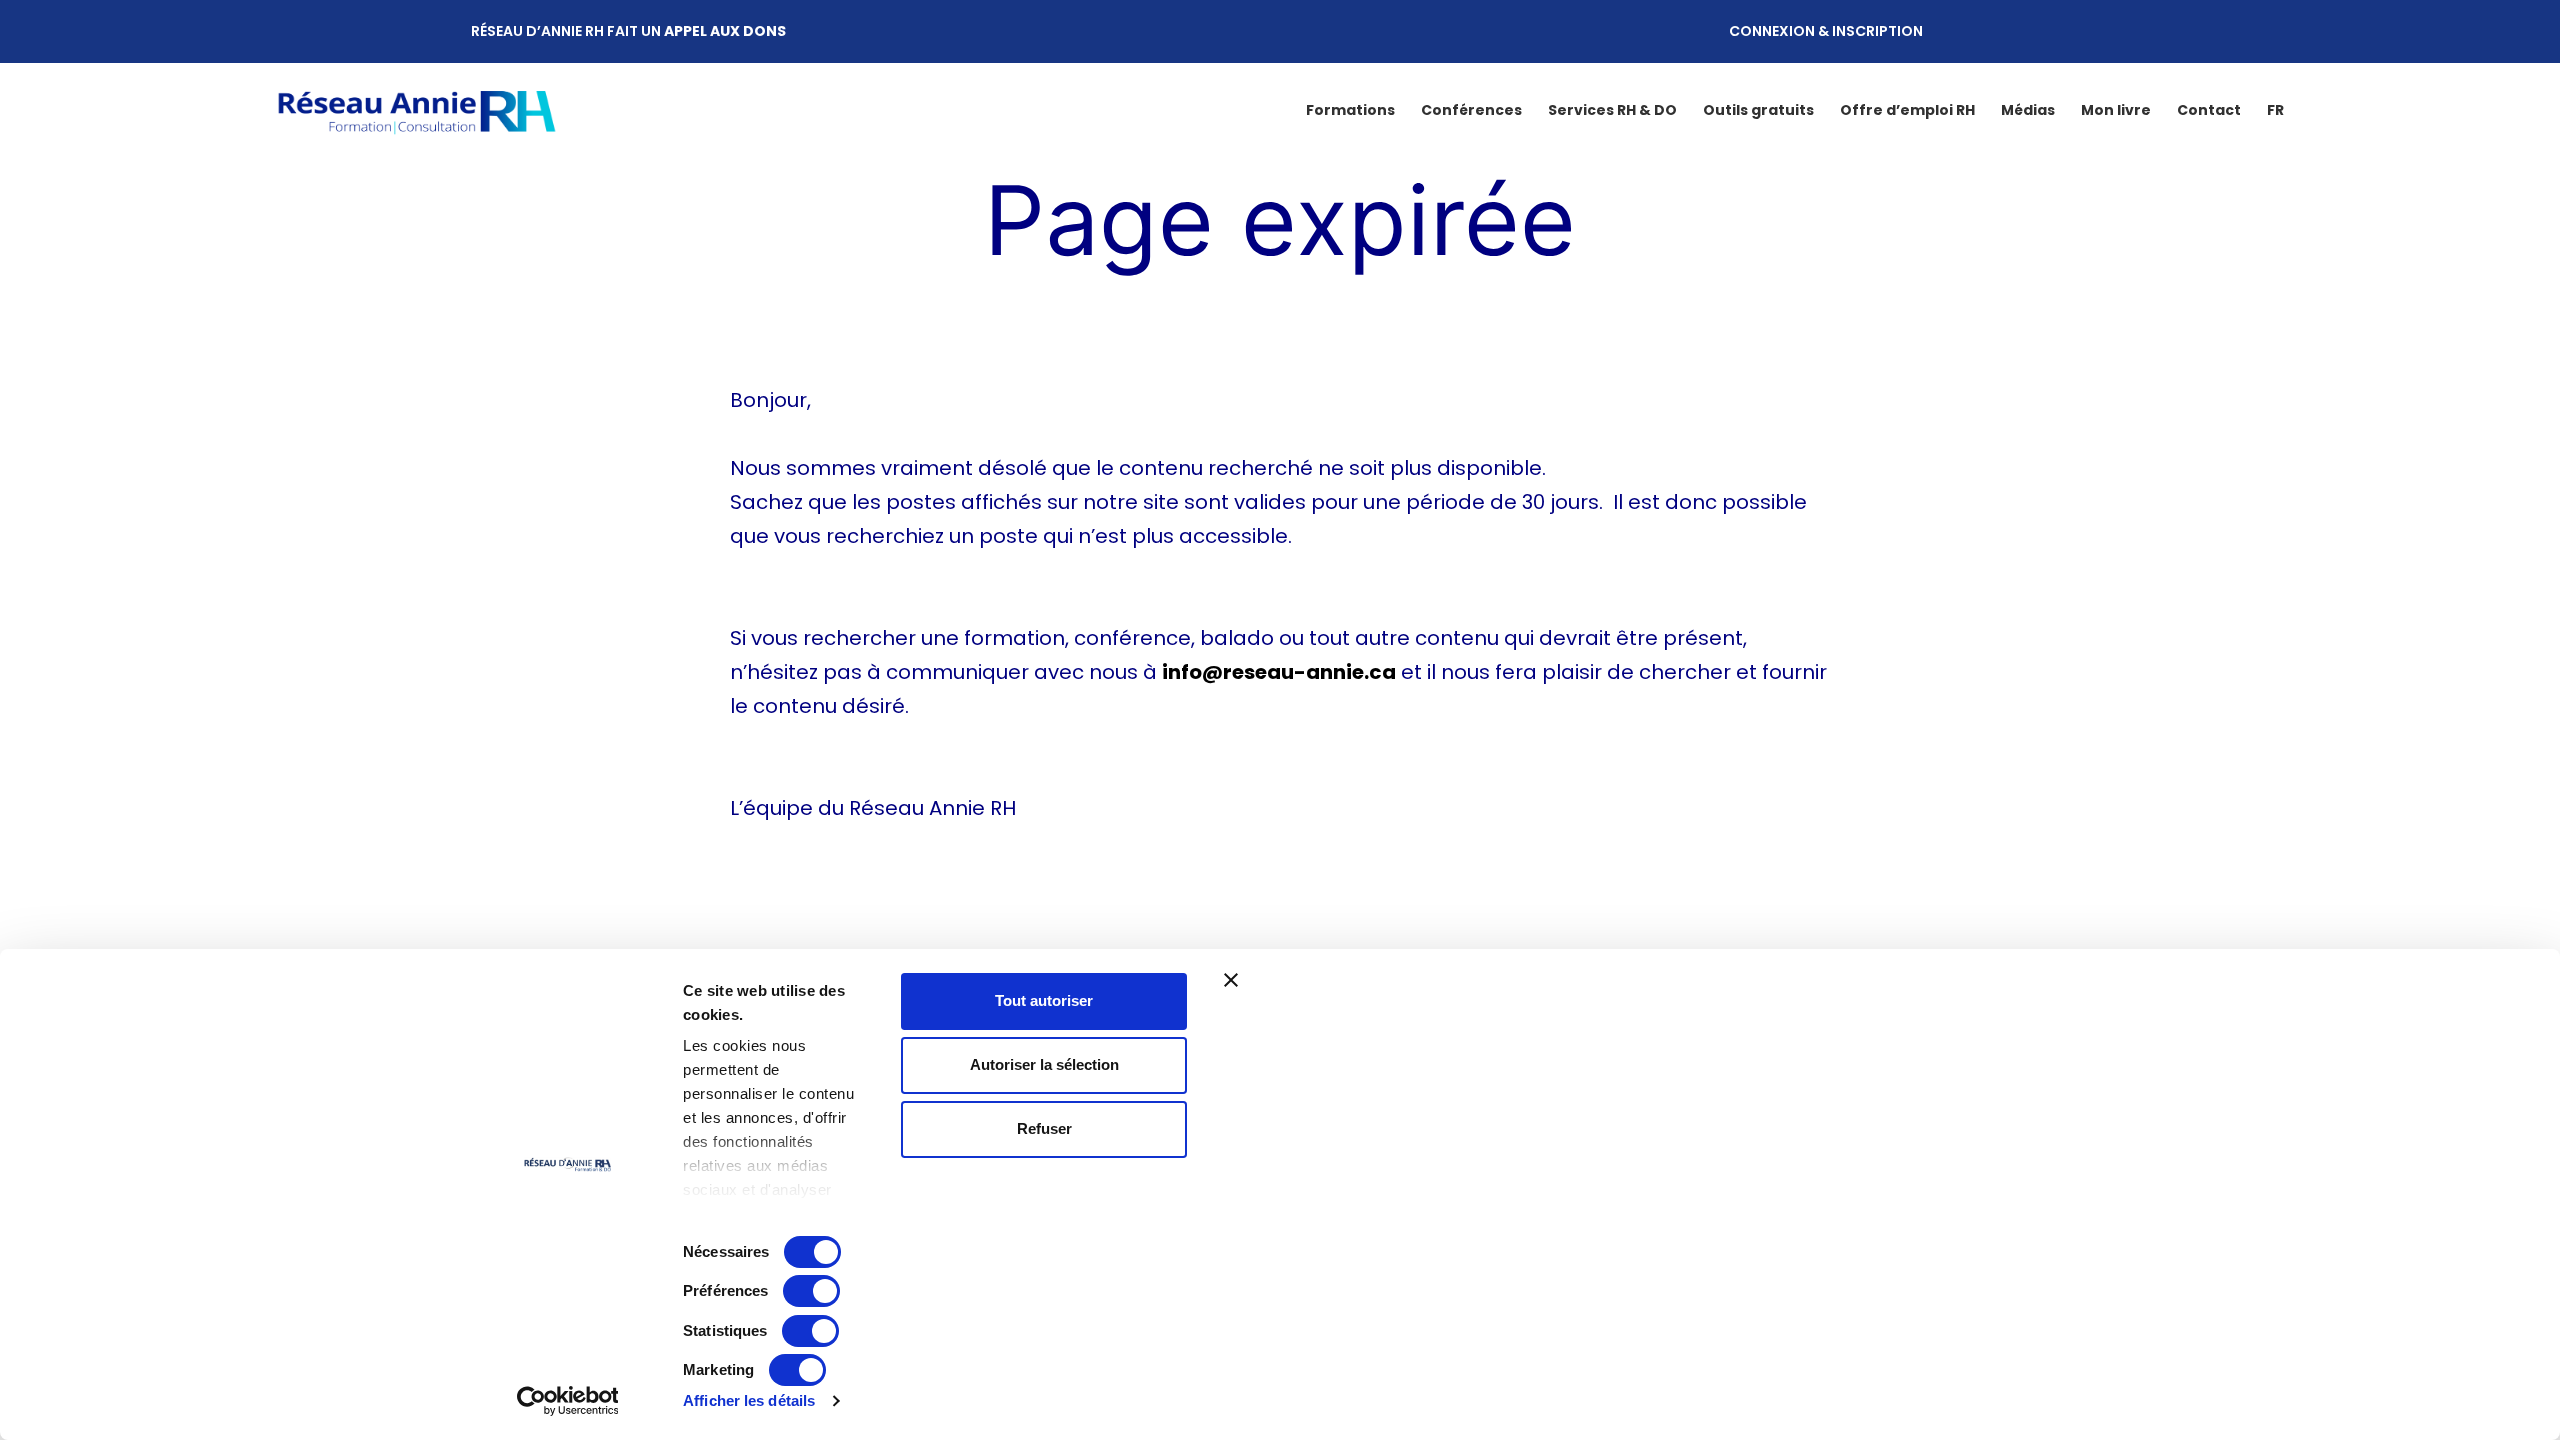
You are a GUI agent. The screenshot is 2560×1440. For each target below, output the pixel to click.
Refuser (1044, 1128)
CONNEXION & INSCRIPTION (1826, 31)
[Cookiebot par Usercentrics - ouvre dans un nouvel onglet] (567, 1401)
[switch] (811, 1291)
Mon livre (2116, 110)
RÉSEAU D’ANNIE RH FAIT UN (628, 31)
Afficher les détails (749, 1400)
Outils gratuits (1758, 110)
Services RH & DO (1612, 110)
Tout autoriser (1044, 1000)
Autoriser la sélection (1044, 1064)
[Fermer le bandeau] (1652, 980)
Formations (1350, 110)
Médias (2028, 110)
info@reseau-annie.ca (1279, 672)
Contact (2209, 110)
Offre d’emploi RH (1907, 110)
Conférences (1471, 110)
